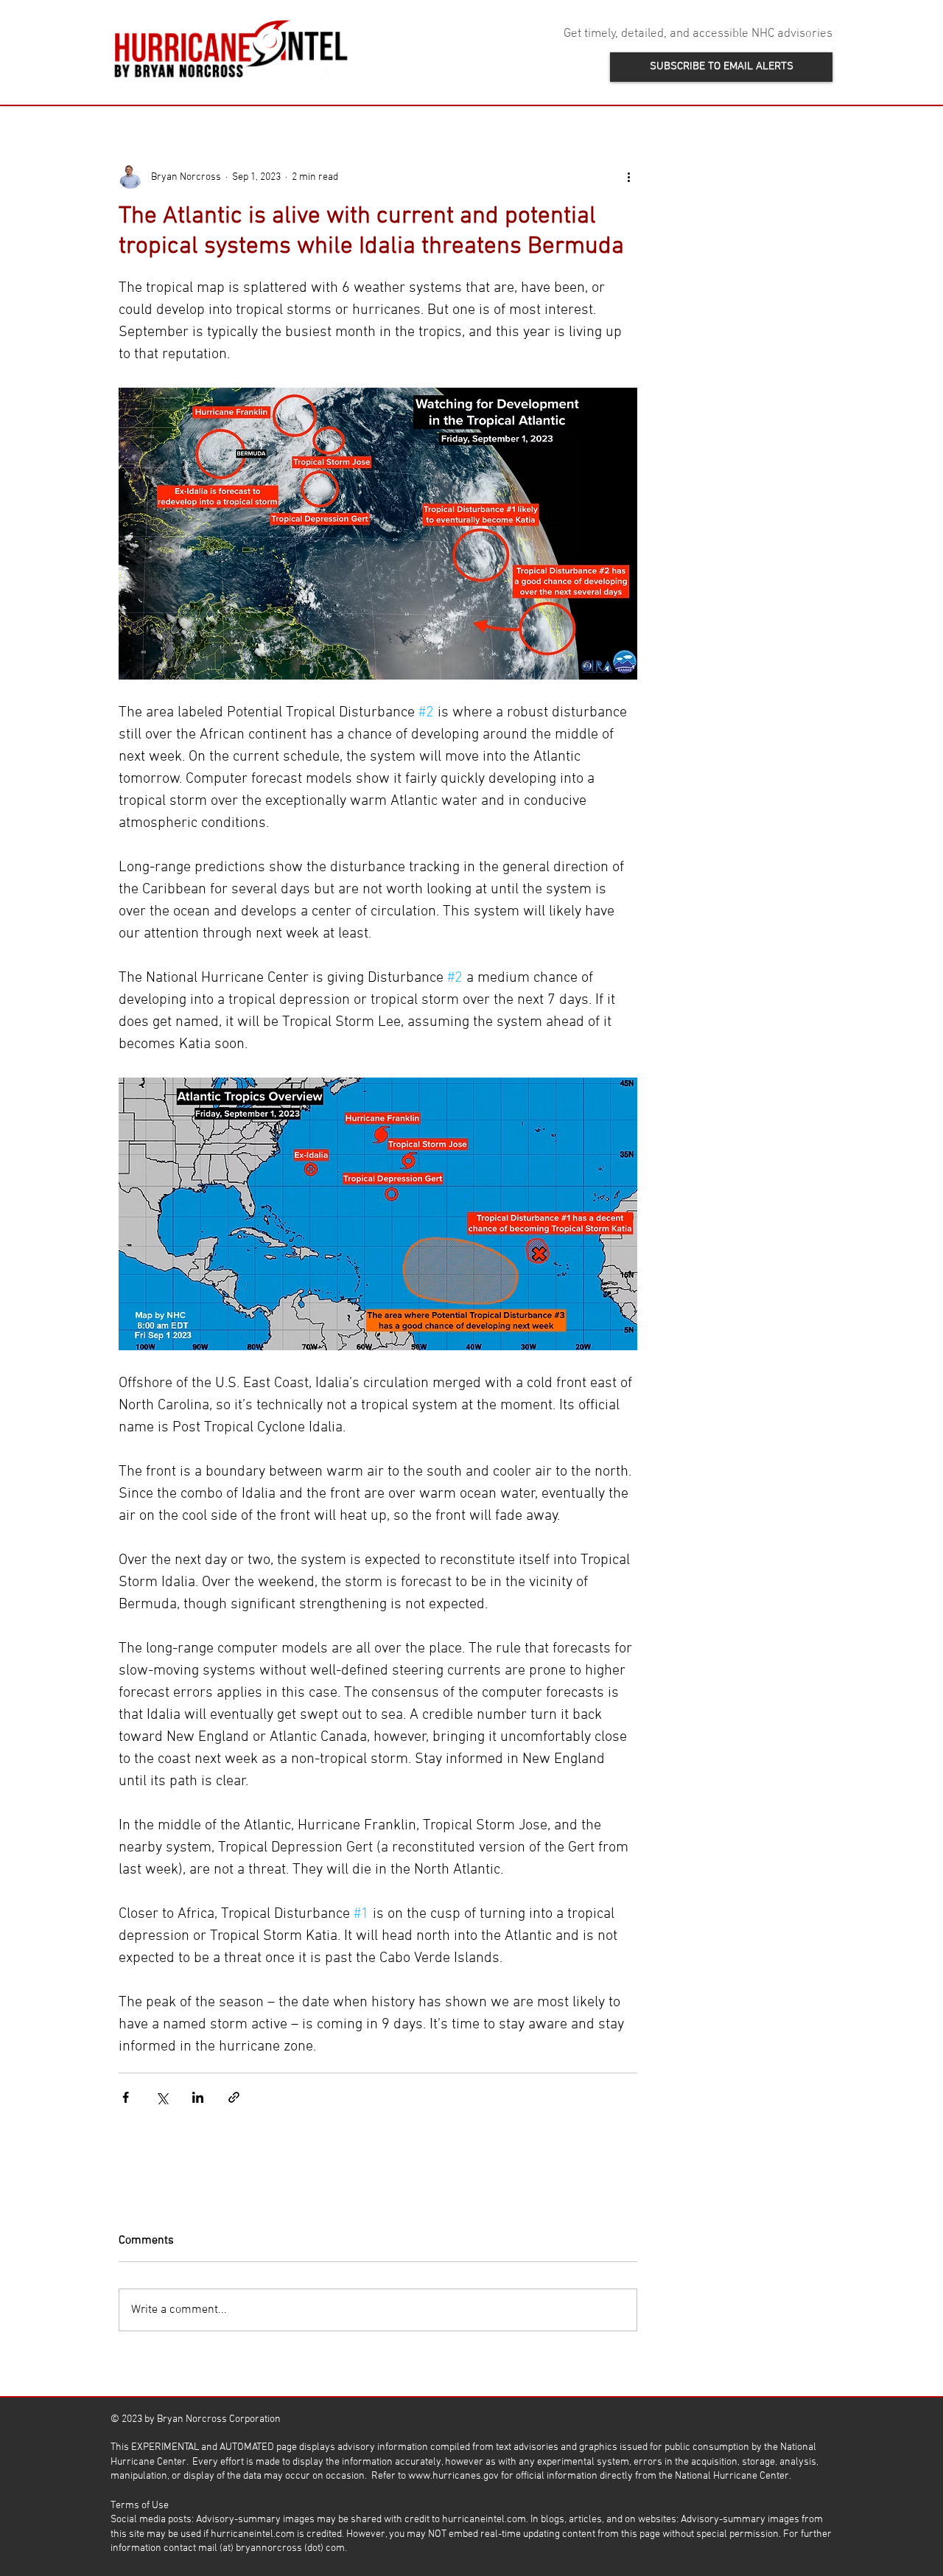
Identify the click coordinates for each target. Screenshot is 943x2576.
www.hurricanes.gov (453, 2476)
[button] (721, 67)
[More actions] (628, 177)
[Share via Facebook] (126, 2097)
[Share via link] (234, 2097)
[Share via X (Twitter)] (162, 2097)
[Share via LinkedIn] (198, 2097)
